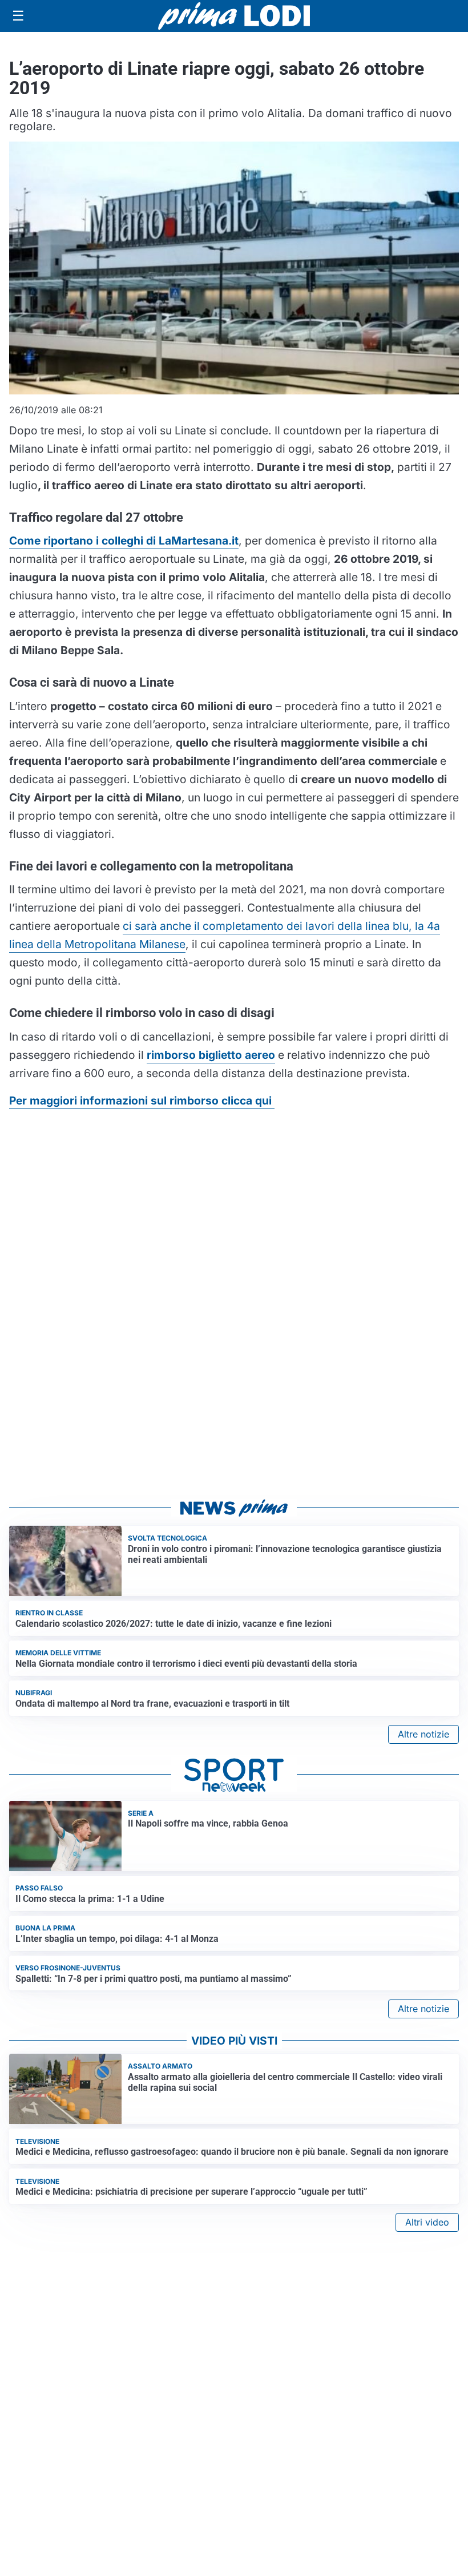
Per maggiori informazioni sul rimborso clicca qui (142, 1100)
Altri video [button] (427, 2222)
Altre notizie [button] (423, 1734)
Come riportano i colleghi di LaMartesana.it (124, 541)
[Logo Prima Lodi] (234, 16)
